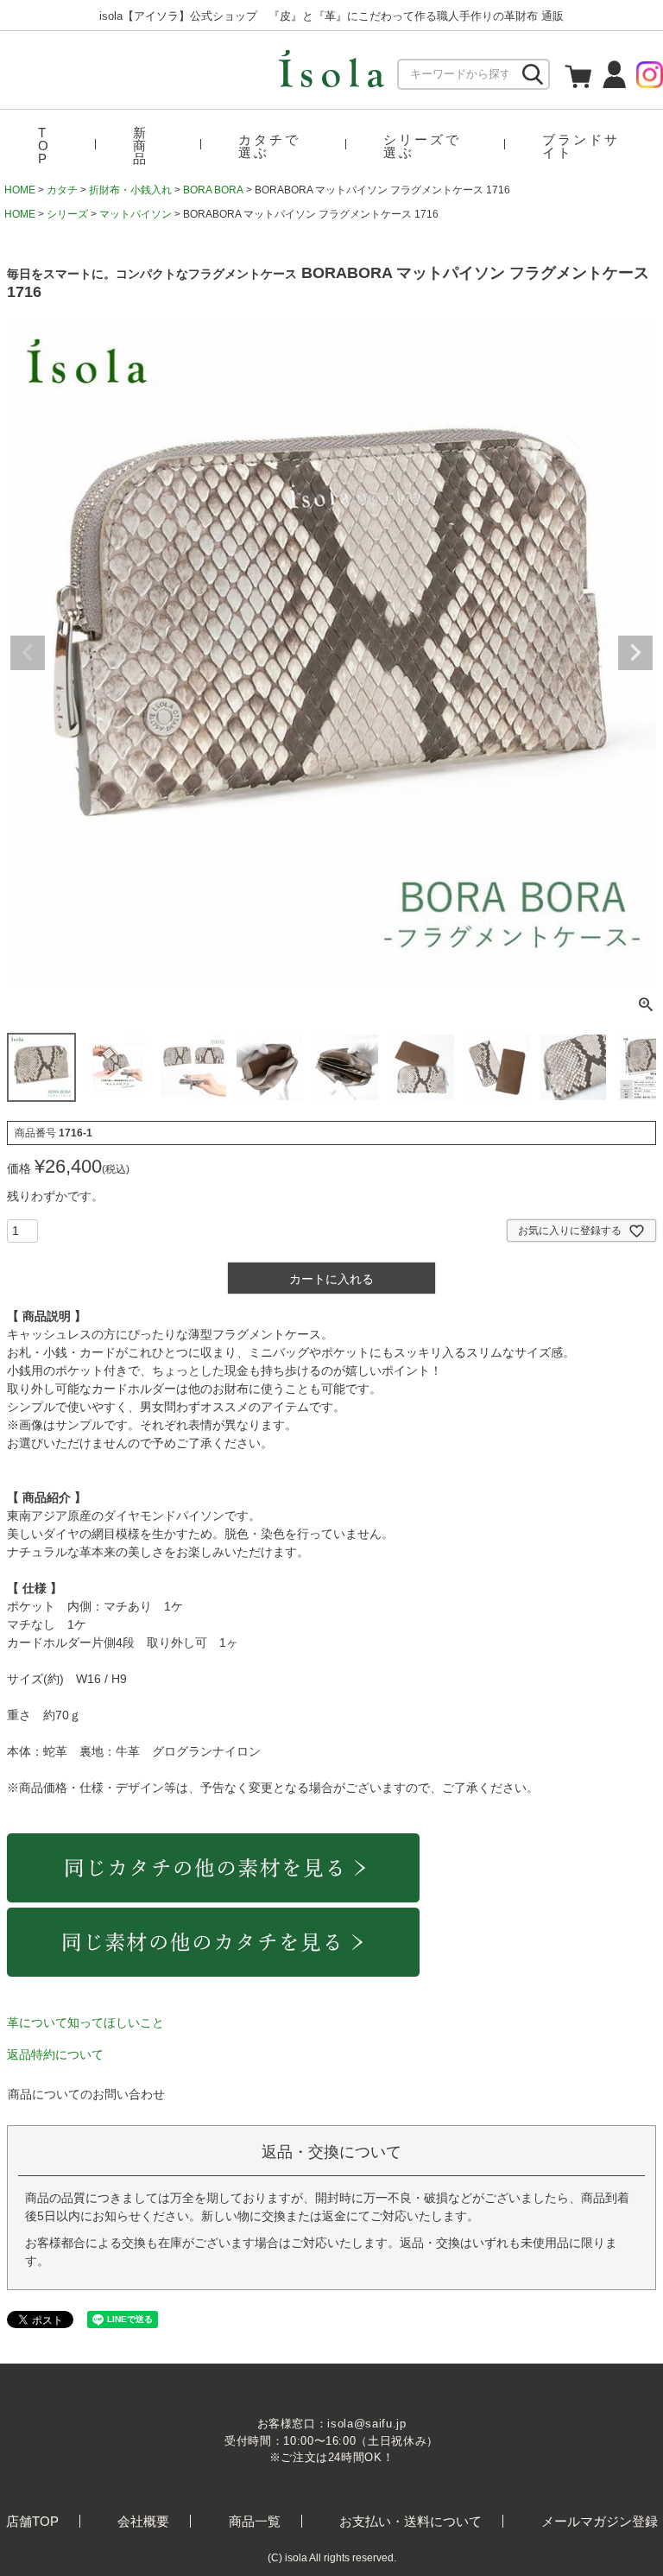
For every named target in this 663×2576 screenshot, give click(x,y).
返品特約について (55, 2054)
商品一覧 (255, 2521)
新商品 (141, 146)
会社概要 (143, 2521)
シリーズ (67, 214)
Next (635, 653)
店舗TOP (32, 2521)
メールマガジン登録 (600, 2521)
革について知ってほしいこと (85, 2022)
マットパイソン (136, 214)
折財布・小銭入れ (130, 190)
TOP (44, 146)
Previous (28, 653)
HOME (20, 190)
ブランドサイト (581, 146)
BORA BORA (213, 190)
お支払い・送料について (410, 2521)
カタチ (62, 190)
